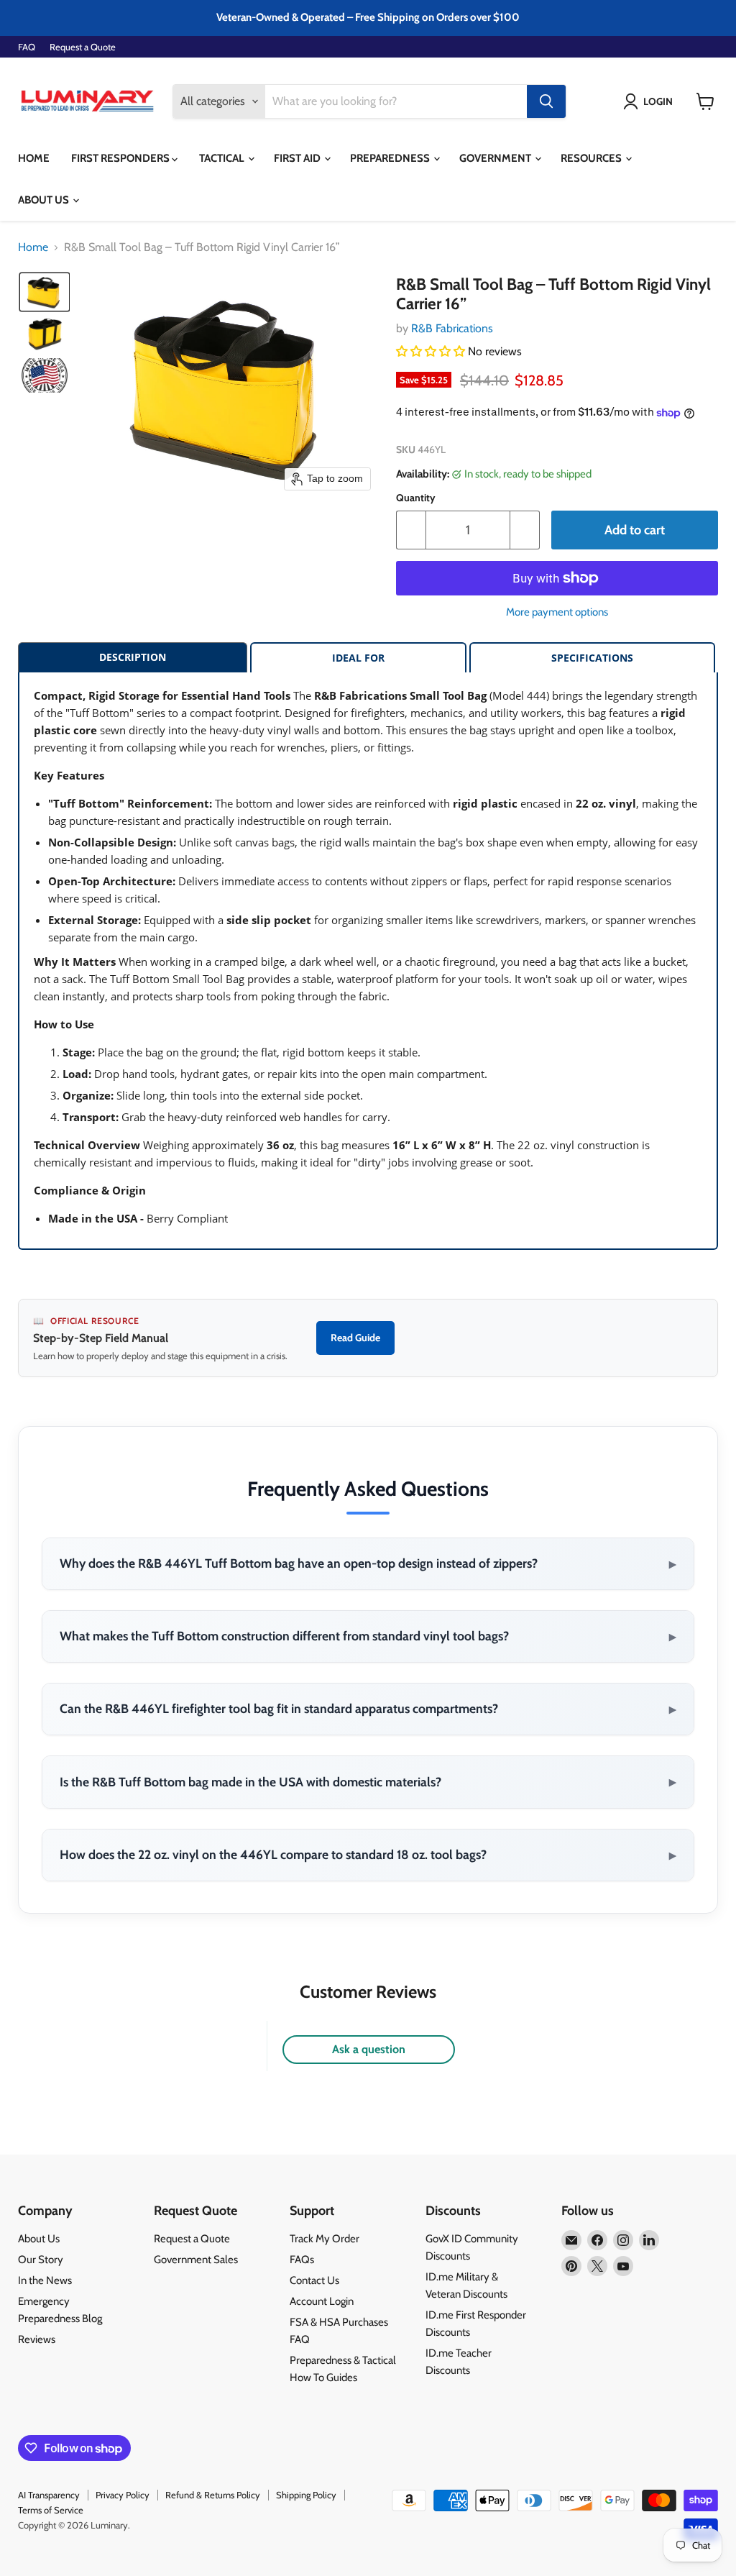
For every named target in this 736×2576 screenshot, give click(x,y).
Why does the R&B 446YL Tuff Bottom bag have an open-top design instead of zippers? (368, 1563)
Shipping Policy (306, 2495)
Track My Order (325, 2239)
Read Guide (355, 1338)
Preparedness (391, 158)
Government (496, 158)
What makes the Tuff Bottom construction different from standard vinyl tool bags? (368, 1636)
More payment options (557, 612)
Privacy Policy (123, 2495)
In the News (45, 2280)
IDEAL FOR (358, 658)
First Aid (298, 158)
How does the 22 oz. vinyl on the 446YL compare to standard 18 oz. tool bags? (368, 1855)
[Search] (546, 101)
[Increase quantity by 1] (525, 530)
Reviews (37, 2339)
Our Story (41, 2260)
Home (34, 158)
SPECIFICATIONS (592, 658)
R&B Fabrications (452, 328)
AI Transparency (49, 2495)
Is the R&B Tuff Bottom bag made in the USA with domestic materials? (368, 1781)
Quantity (416, 498)
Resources (592, 158)
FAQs (302, 2260)
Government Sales (196, 2260)
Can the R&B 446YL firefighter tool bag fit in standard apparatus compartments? (368, 1709)
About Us (45, 200)
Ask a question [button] (369, 2049)
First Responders (121, 158)
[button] (651, 101)
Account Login (322, 2301)
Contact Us (314, 2280)
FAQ (27, 47)
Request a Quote (83, 47)
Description (133, 657)
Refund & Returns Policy (213, 2495)
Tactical (223, 158)
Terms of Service (51, 2510)
